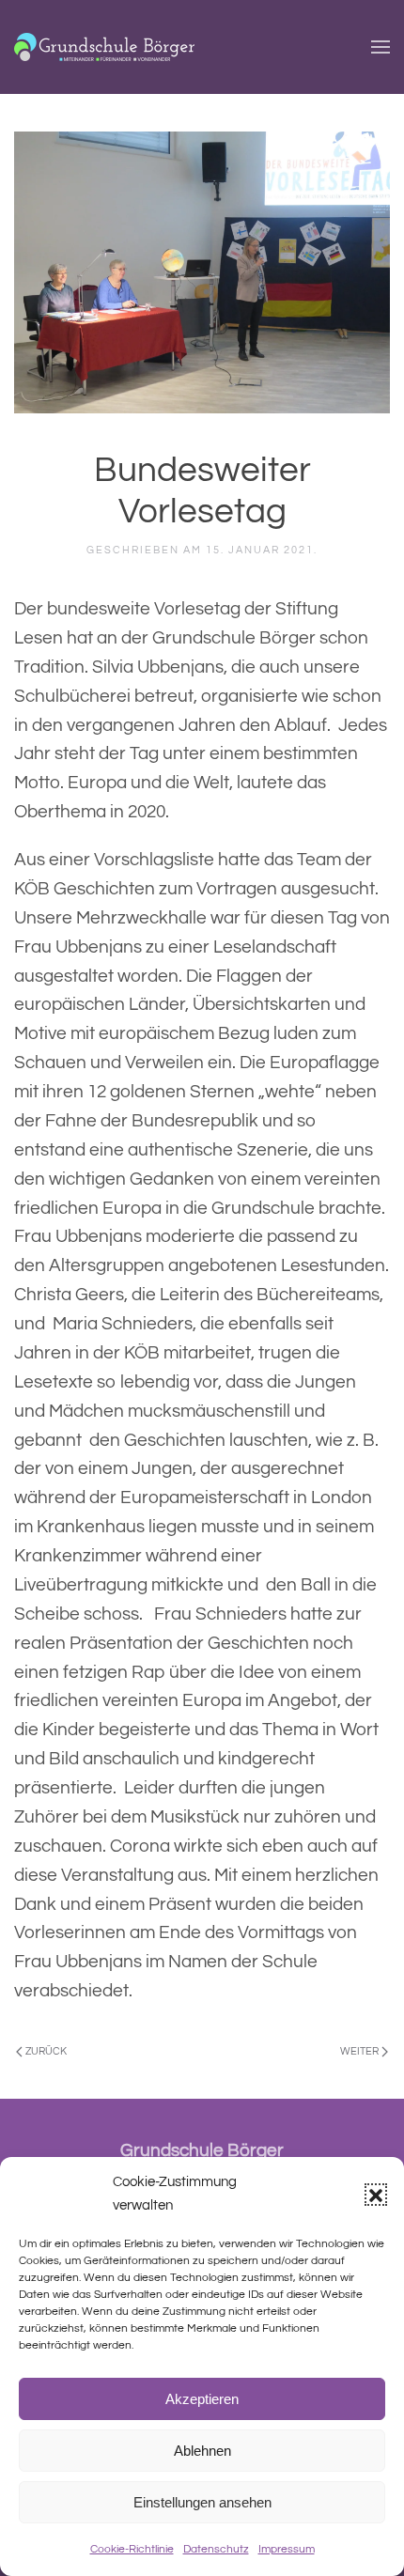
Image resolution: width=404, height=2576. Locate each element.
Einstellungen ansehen (202, 2502)
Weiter (359, 2051)
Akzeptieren (202, 2399)
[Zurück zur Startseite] (104, 47)
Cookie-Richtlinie (132, 2549)
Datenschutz (216, 2549)
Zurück (46, 2051)
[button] (376, 2195)
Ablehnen (202, 2451)
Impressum (287, 2549)
